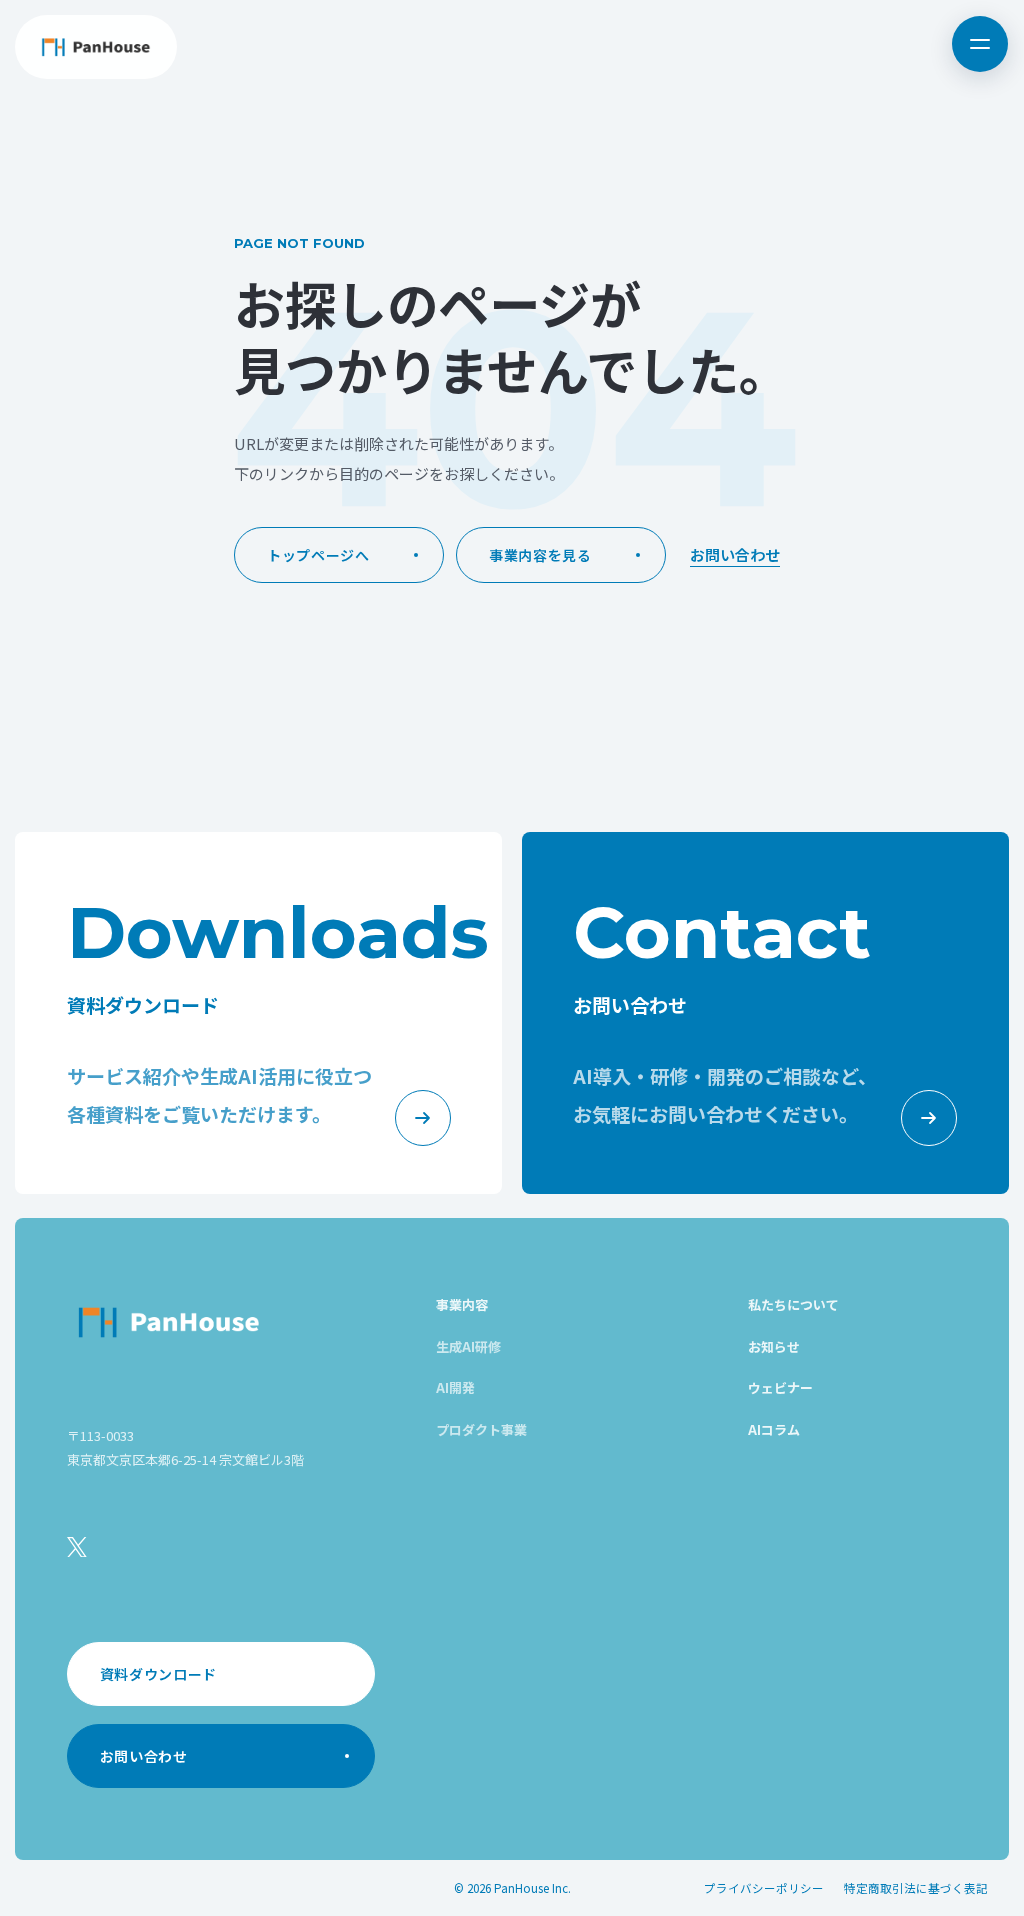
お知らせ (774, 1346)
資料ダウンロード (159, 1674)
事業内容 (462, 1304)
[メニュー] (980, 44)
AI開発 (455, 1387)
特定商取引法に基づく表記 (916, 1888)
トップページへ (318, 555)
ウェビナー (780, 1387)
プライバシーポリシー (764, 1888)
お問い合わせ (735, 554)
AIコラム (774, 1429)
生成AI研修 (468, 1346)
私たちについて (793, 1304)
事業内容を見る (540, 555)
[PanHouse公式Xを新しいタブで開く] (77, 1547)
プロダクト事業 (481, 1429)
